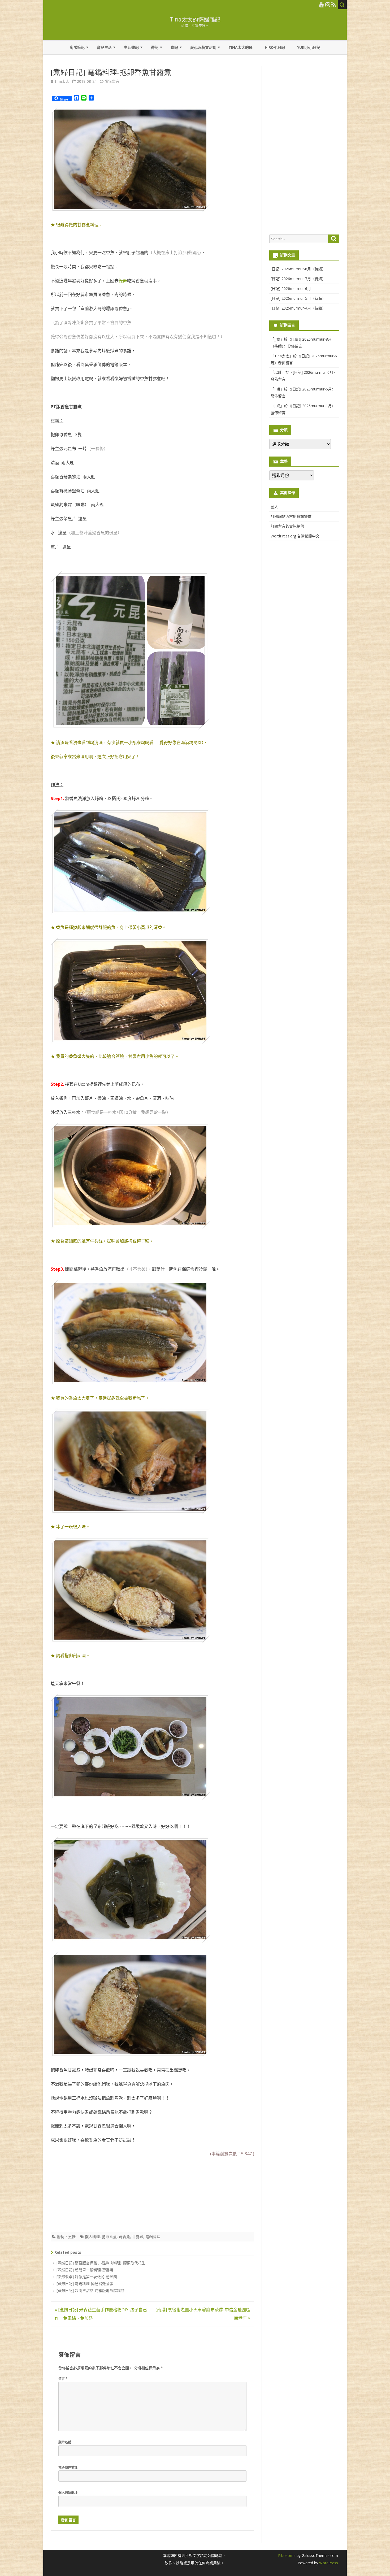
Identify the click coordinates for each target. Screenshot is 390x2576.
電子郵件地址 (68, 2467)
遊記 (155, 47)
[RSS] (334, 5)
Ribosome (287, 2555)
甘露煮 (138, 2237)
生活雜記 (131, 47)
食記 (174, 47)
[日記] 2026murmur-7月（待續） (298, 279)
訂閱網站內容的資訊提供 (291, 516)
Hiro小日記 (275, 47)
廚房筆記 (77, 47)
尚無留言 (112, 81)
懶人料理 (92, 2237)
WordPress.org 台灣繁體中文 (295, 536)
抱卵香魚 (109, 2237)
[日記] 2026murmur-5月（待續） (298, 298)
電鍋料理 (153, 2237)
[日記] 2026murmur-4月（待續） (298, 308)
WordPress (328, 2563)
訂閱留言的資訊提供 (287, 526)
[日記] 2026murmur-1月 (311, 406)
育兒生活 (104, 47)
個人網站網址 (68, 2493)
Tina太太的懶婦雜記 (195, 19)
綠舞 (123, 281)
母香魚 (124, 2237)
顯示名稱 (65, 2442)
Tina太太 (62, 81)
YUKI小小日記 (309, 47)
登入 (274, 507)
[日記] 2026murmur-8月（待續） (298, 269)
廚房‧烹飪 (66, 2237)
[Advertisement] (90, 2193)
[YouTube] (322, 5)
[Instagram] (328, 5)
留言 (63, 2379)
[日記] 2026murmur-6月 (291, 288)
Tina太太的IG (241, 47)
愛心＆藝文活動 (203, 47)
